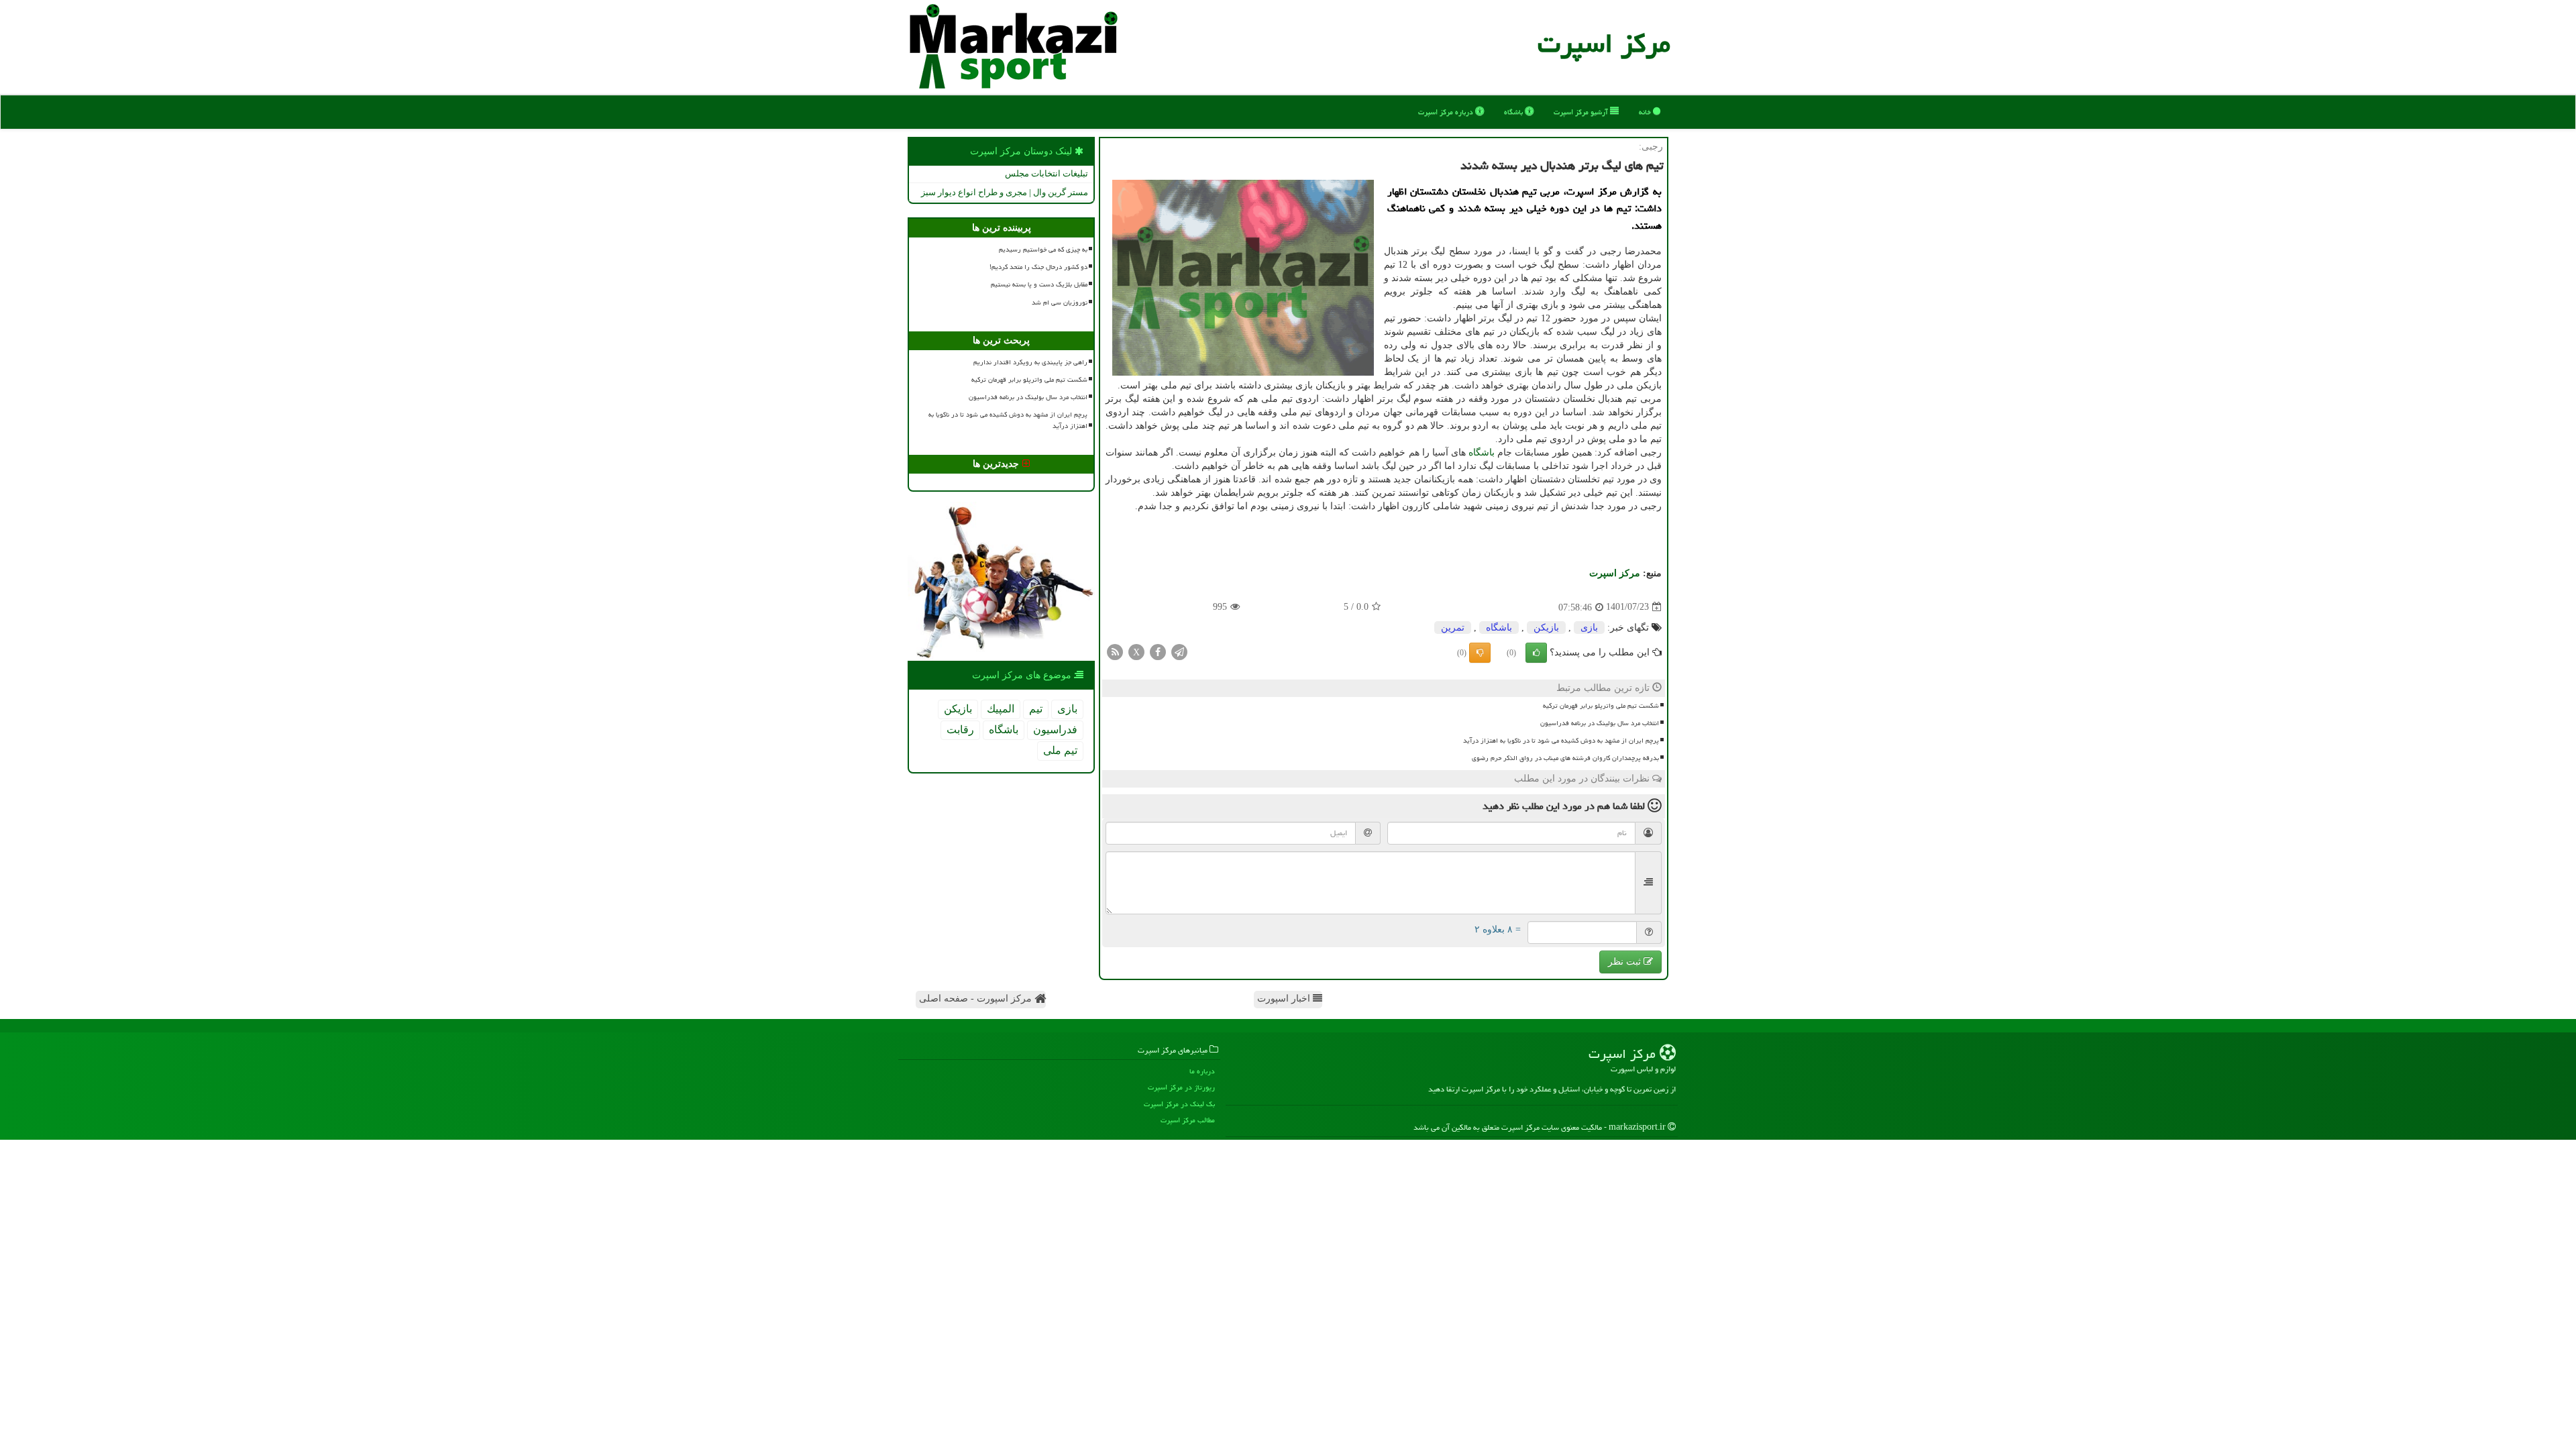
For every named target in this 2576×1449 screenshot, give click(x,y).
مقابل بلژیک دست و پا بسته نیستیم (1039, 284)
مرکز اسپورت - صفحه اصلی (977, 999)
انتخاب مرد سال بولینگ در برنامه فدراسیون (1600, 723)
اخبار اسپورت (1285, 999)
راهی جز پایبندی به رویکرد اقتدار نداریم (1030, 362)
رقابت (960, 730)
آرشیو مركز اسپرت (1582, 112)
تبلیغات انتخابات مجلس (1046, 173)
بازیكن (1546, 628)
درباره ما (1202, 1071)
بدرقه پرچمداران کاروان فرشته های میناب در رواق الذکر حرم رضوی (1565, 758)
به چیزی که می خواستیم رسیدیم (1043, 250)
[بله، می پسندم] (1536, 653)
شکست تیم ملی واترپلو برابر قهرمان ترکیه (1601, 706)
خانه (1646, 112)
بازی (1589, 628)
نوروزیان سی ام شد (1060, 303)
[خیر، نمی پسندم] (1480, 653)
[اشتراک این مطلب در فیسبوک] (1158, 651)
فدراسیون (1055, 730)
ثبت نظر (1626, 962)
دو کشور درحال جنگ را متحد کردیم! (1038, 267)
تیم (1036, 709)
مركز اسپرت (1604, 43)
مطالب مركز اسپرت (1188, 1120)
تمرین (1453, 628)
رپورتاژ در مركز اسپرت (1181, 1087)
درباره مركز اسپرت (1447, 112)
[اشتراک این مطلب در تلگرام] (1179, 651)
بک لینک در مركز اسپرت (1179, 1104)
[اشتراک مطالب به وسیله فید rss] (1115, 651)
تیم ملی (1060, 750)
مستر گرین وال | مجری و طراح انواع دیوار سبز (1005, 192)
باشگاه (1514, 112)
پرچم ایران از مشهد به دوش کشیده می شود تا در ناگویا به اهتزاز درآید (1561, 741)
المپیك (1001, 709)
